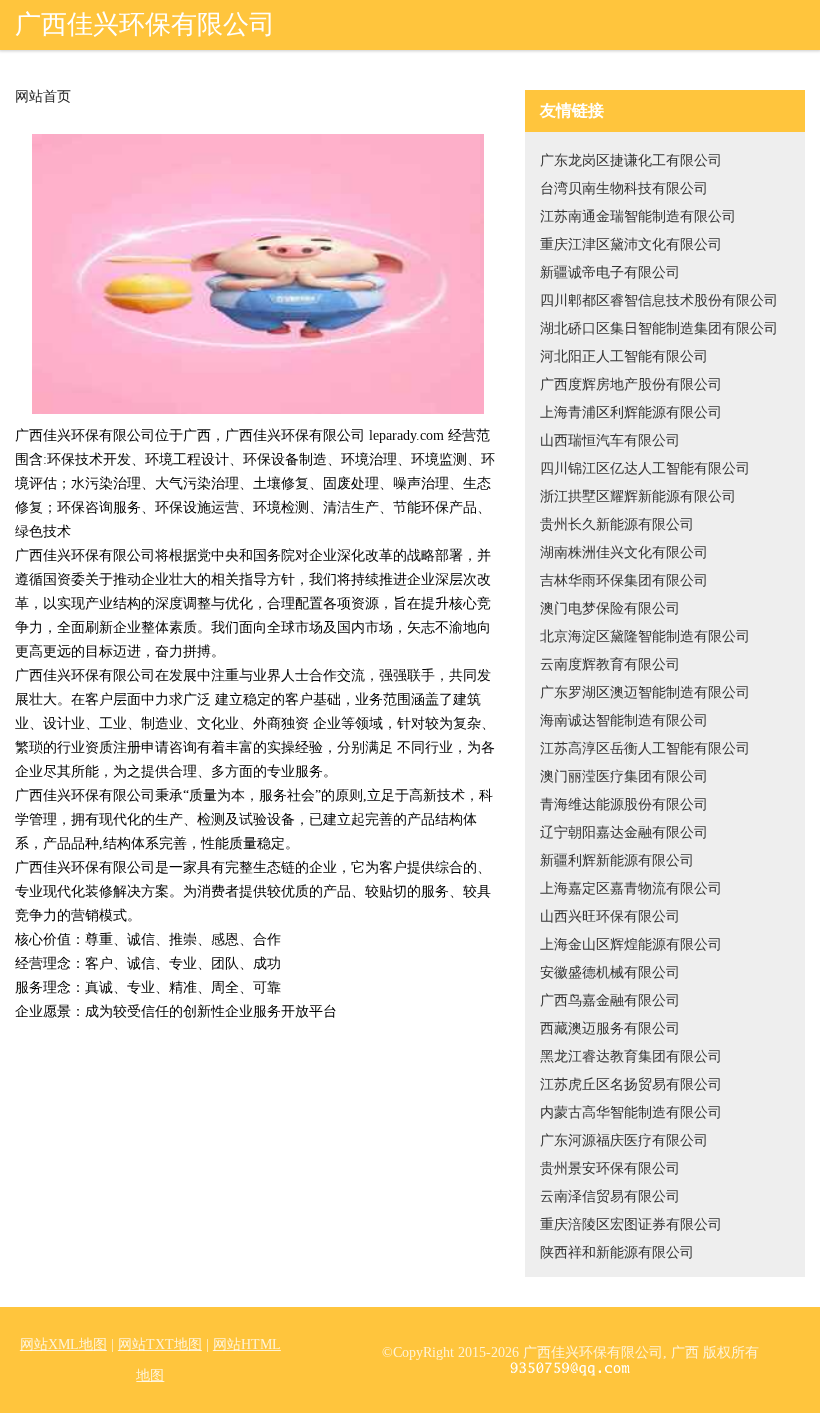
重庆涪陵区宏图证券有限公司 (631, 1224)
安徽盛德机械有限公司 (610, 972)
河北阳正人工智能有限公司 (624, 356)
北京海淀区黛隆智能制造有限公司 (645, 636)
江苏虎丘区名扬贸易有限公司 (631, 1084)
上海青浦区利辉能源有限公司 (631, 412)
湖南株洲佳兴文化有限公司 (624, 552)
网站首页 (43, 97)
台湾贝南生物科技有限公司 (624, 188)
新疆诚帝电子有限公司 (610, 272)
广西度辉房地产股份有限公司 (631, 384)
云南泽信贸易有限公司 (610, 1196)
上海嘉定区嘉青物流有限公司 (631, 888)
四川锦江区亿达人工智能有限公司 (645, 468)
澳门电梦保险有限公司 (610, 608)
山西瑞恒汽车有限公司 (610, 440)
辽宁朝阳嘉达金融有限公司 (624, 832)
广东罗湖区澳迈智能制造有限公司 (645, 692)
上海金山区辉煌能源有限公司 (631, 944)
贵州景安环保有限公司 (610, 1168)
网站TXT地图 (160, 1344)
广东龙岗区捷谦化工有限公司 (631, 160)
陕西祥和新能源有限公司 (617, 1252)
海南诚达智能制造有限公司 (624, 720)
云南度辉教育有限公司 (610, 664)
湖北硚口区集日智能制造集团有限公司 (659, 328)
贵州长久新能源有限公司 (617, 524)
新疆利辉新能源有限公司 (617, 860)
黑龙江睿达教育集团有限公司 (631, 1056)
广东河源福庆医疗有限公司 (624, 1140)
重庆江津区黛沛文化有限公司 (631, 244)
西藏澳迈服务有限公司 (610, 1028)
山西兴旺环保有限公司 (610, 916)
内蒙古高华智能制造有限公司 (631, 1112)
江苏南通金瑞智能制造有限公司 (638, 216)
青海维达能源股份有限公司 (624, 804)
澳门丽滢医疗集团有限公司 (624, 776)
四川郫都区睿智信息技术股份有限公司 (659, 300)
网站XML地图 (63, 1344)
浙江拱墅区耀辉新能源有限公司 (638, 496)
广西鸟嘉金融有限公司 (610, 1000)
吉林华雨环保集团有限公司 (624, 580)
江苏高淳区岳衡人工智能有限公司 (645, 748)
